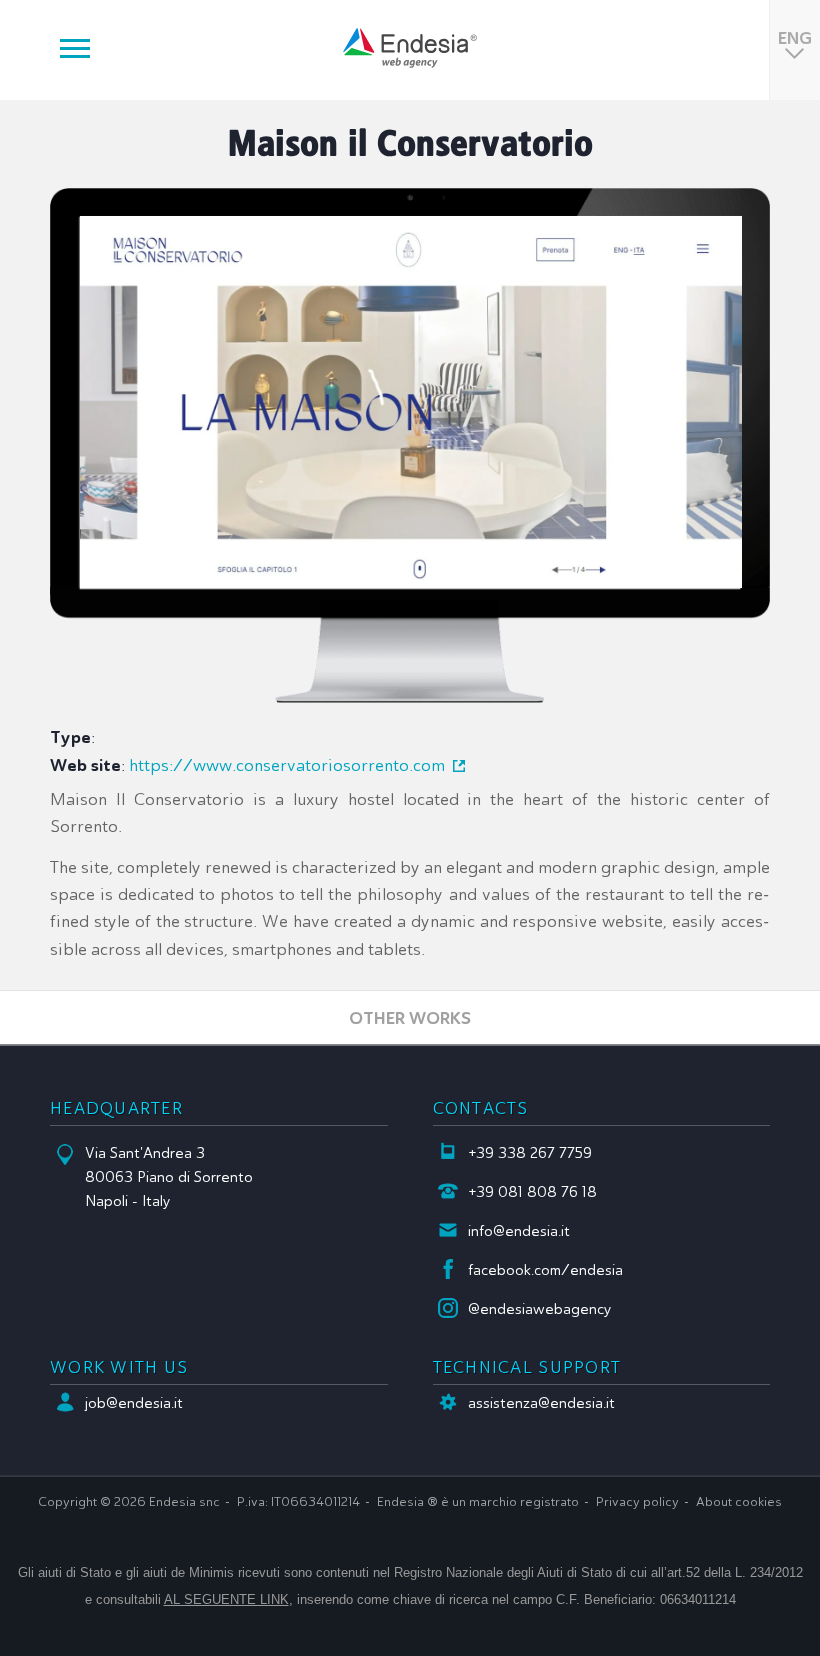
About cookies (739, 1502)
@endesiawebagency (540, 1309)
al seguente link (226, 1599)
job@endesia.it (134, 1403)
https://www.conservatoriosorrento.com (287, 765)
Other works (410, 1017)
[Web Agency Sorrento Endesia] (410, 48)
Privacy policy (637, 1502)
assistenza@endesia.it (541, 1403)
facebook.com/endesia (545, 1270)
